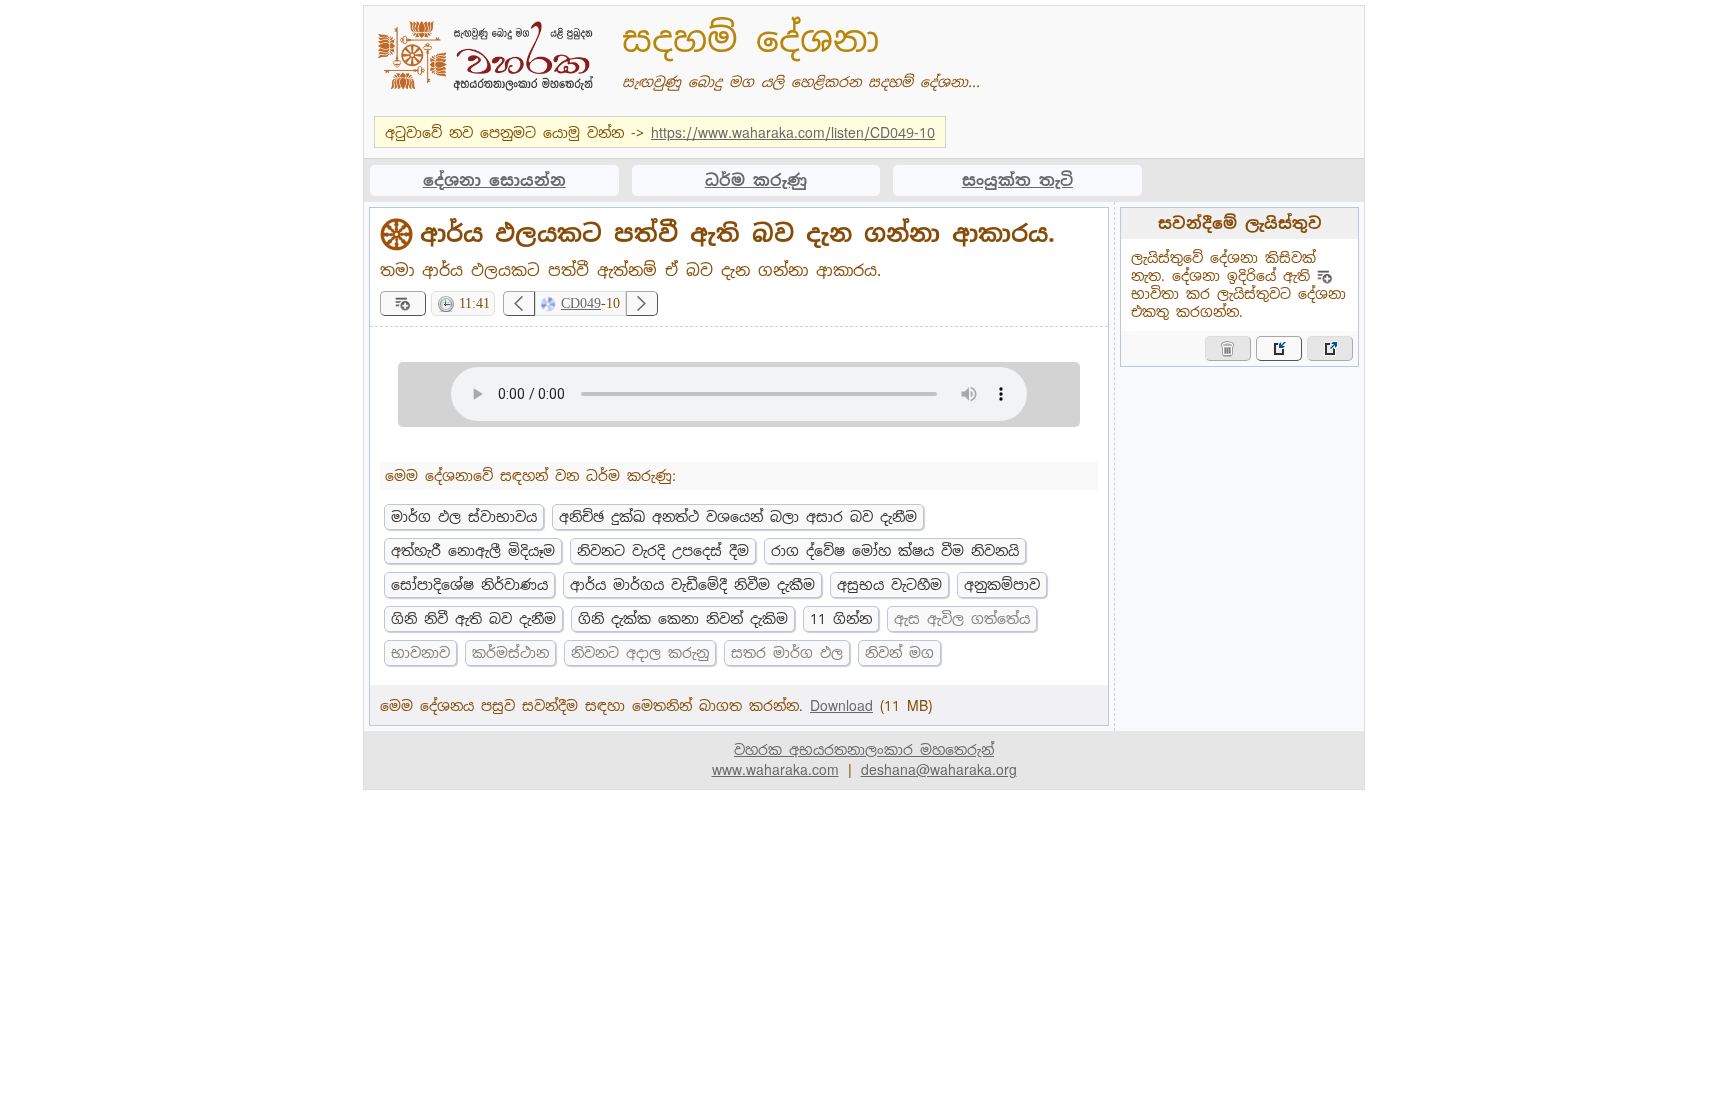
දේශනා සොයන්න (494, 180)
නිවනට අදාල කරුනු (640, 653)
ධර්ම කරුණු (756, 180)
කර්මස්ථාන (510, 653)
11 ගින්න (841, 619)
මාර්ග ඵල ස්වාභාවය (464, 517)
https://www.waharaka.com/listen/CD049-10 (793, 133)
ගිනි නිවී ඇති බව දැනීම (473, 619)
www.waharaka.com (775, 770)
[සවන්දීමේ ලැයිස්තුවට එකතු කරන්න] (403, 303)
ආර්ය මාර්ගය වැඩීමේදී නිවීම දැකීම (692, 585)
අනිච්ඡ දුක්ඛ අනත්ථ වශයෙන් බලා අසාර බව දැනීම (738, 517)
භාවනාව (420, 653)
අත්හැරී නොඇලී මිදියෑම (473, 551)
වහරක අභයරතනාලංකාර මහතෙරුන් (864, 750)
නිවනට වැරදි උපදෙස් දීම (663, 551)
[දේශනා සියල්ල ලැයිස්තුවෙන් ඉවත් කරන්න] (1228, 348)
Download (841, 706)
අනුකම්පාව (1002, 585)
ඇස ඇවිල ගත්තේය (962, 619)
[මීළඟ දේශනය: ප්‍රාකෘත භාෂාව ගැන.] (642, 303)
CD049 (581, 303)
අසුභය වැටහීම (889, 585)
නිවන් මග (899, 653)
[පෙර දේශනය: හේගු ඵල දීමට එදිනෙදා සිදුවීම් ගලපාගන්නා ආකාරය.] (519, 303)
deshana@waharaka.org (939, 770)
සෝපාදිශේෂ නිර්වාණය (469, 585)
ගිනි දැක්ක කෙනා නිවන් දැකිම (683, 619)
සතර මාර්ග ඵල (787, 653)
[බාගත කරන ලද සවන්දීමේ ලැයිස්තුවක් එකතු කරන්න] (1279, 348)
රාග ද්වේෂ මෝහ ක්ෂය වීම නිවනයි (895, 551)
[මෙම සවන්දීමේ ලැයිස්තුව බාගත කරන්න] (1330, 348)
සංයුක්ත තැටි (1017, 180)
